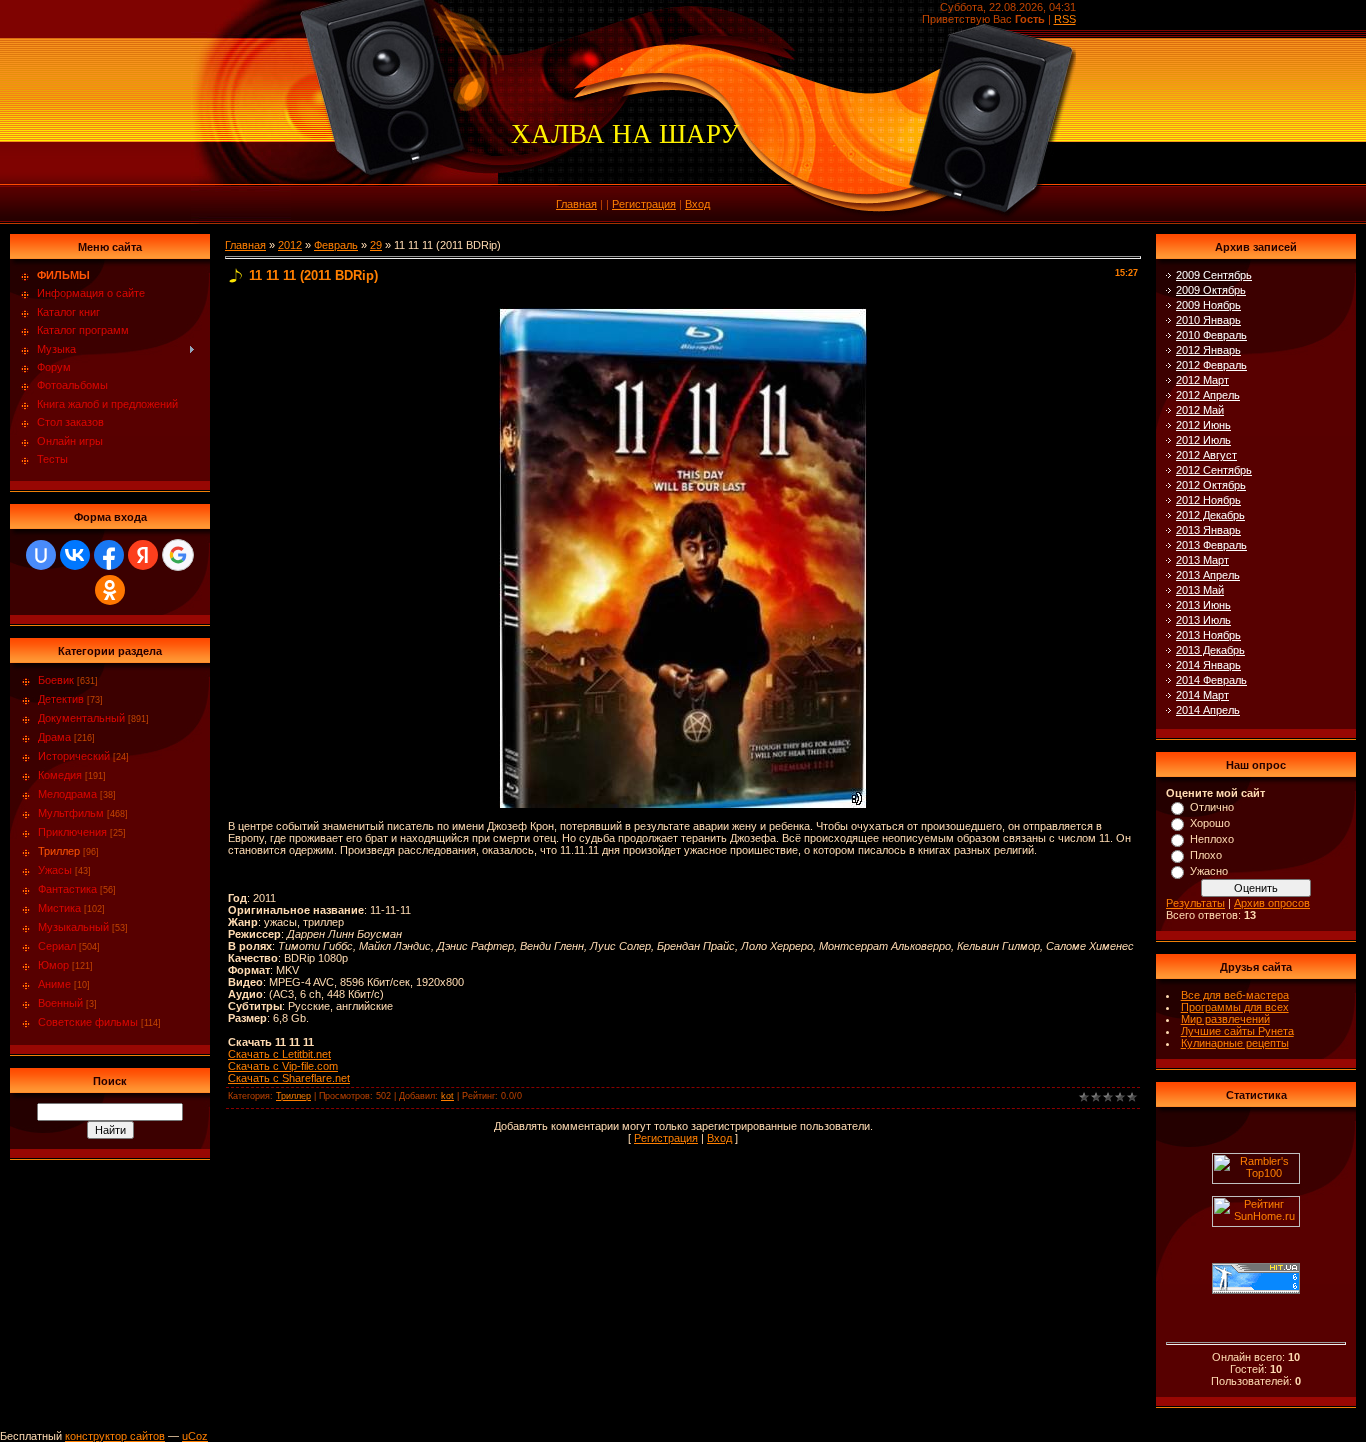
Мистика (59, 908)
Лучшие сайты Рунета (1237, 1031)
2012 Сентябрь (1214, 470)
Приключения (72, 832)
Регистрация (644, 204)
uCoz (195, 1436)
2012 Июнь (1203, 425)
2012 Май (1200, 410)
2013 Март (1202, 560)
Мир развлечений (1225, 1019)
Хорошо (1210, 823)
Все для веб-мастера (1235, 995)
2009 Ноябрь (1208, 305)
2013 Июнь (1203, 605)
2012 (290, 245)
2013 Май (1200, 590)
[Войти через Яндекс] (143, 555)
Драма (54, 737)
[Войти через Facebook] (109, 555)
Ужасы (55, 870)
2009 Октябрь (1211, 290)
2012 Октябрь (1211, 485)
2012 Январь (1208, 350)
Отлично (1212, 807)
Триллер (59, 851)
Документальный (81, 718)
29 (376, 245)
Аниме (54, 984)
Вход (697, 204)
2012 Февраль (1211, 365)
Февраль (336, 245)
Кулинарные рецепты (1235, 1043)
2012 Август (1206, 455)
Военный (60, 1003)
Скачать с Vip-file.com (283, 1066)
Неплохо (1212, 839)
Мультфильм (71, 813)
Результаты (1195, 903)
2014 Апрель (1208, 710)
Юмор (53, 965)
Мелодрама (67, 794)
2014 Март (1202, 695)
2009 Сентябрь (1214, 275)
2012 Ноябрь (1208, 500)
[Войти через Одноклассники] (110, 590)
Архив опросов (1272, 903)
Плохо (1206, 855)
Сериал (57, 946)
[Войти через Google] (178, 555)
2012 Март (1202, 380)
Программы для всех (1235, 1007)
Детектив (61, 699)
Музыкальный (73, 927)
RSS (1065, 19)
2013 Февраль (1211, 545)
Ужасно (1209, 871)
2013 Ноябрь (1208, 635)
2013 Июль (1203, 620)
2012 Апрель (1208, 395)
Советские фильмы (88, 1022)
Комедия (60, 775)
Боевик (56, 680)
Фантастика (67, 889)
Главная (576, 204)
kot (447, 1096)
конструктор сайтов (115, 1436)
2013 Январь (1208, 530)
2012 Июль (1203, 440)
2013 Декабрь (1210, 650)
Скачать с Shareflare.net (289, 1078)
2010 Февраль (1211, 335)
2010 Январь (1208, 320)
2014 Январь (1208, 665)
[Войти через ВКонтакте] (75, 555)
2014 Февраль (1211, 680)
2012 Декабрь (1210, 515)
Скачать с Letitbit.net (279, 1054)
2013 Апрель (1208, 575)
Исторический (74, 756)
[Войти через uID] (41, 555)
